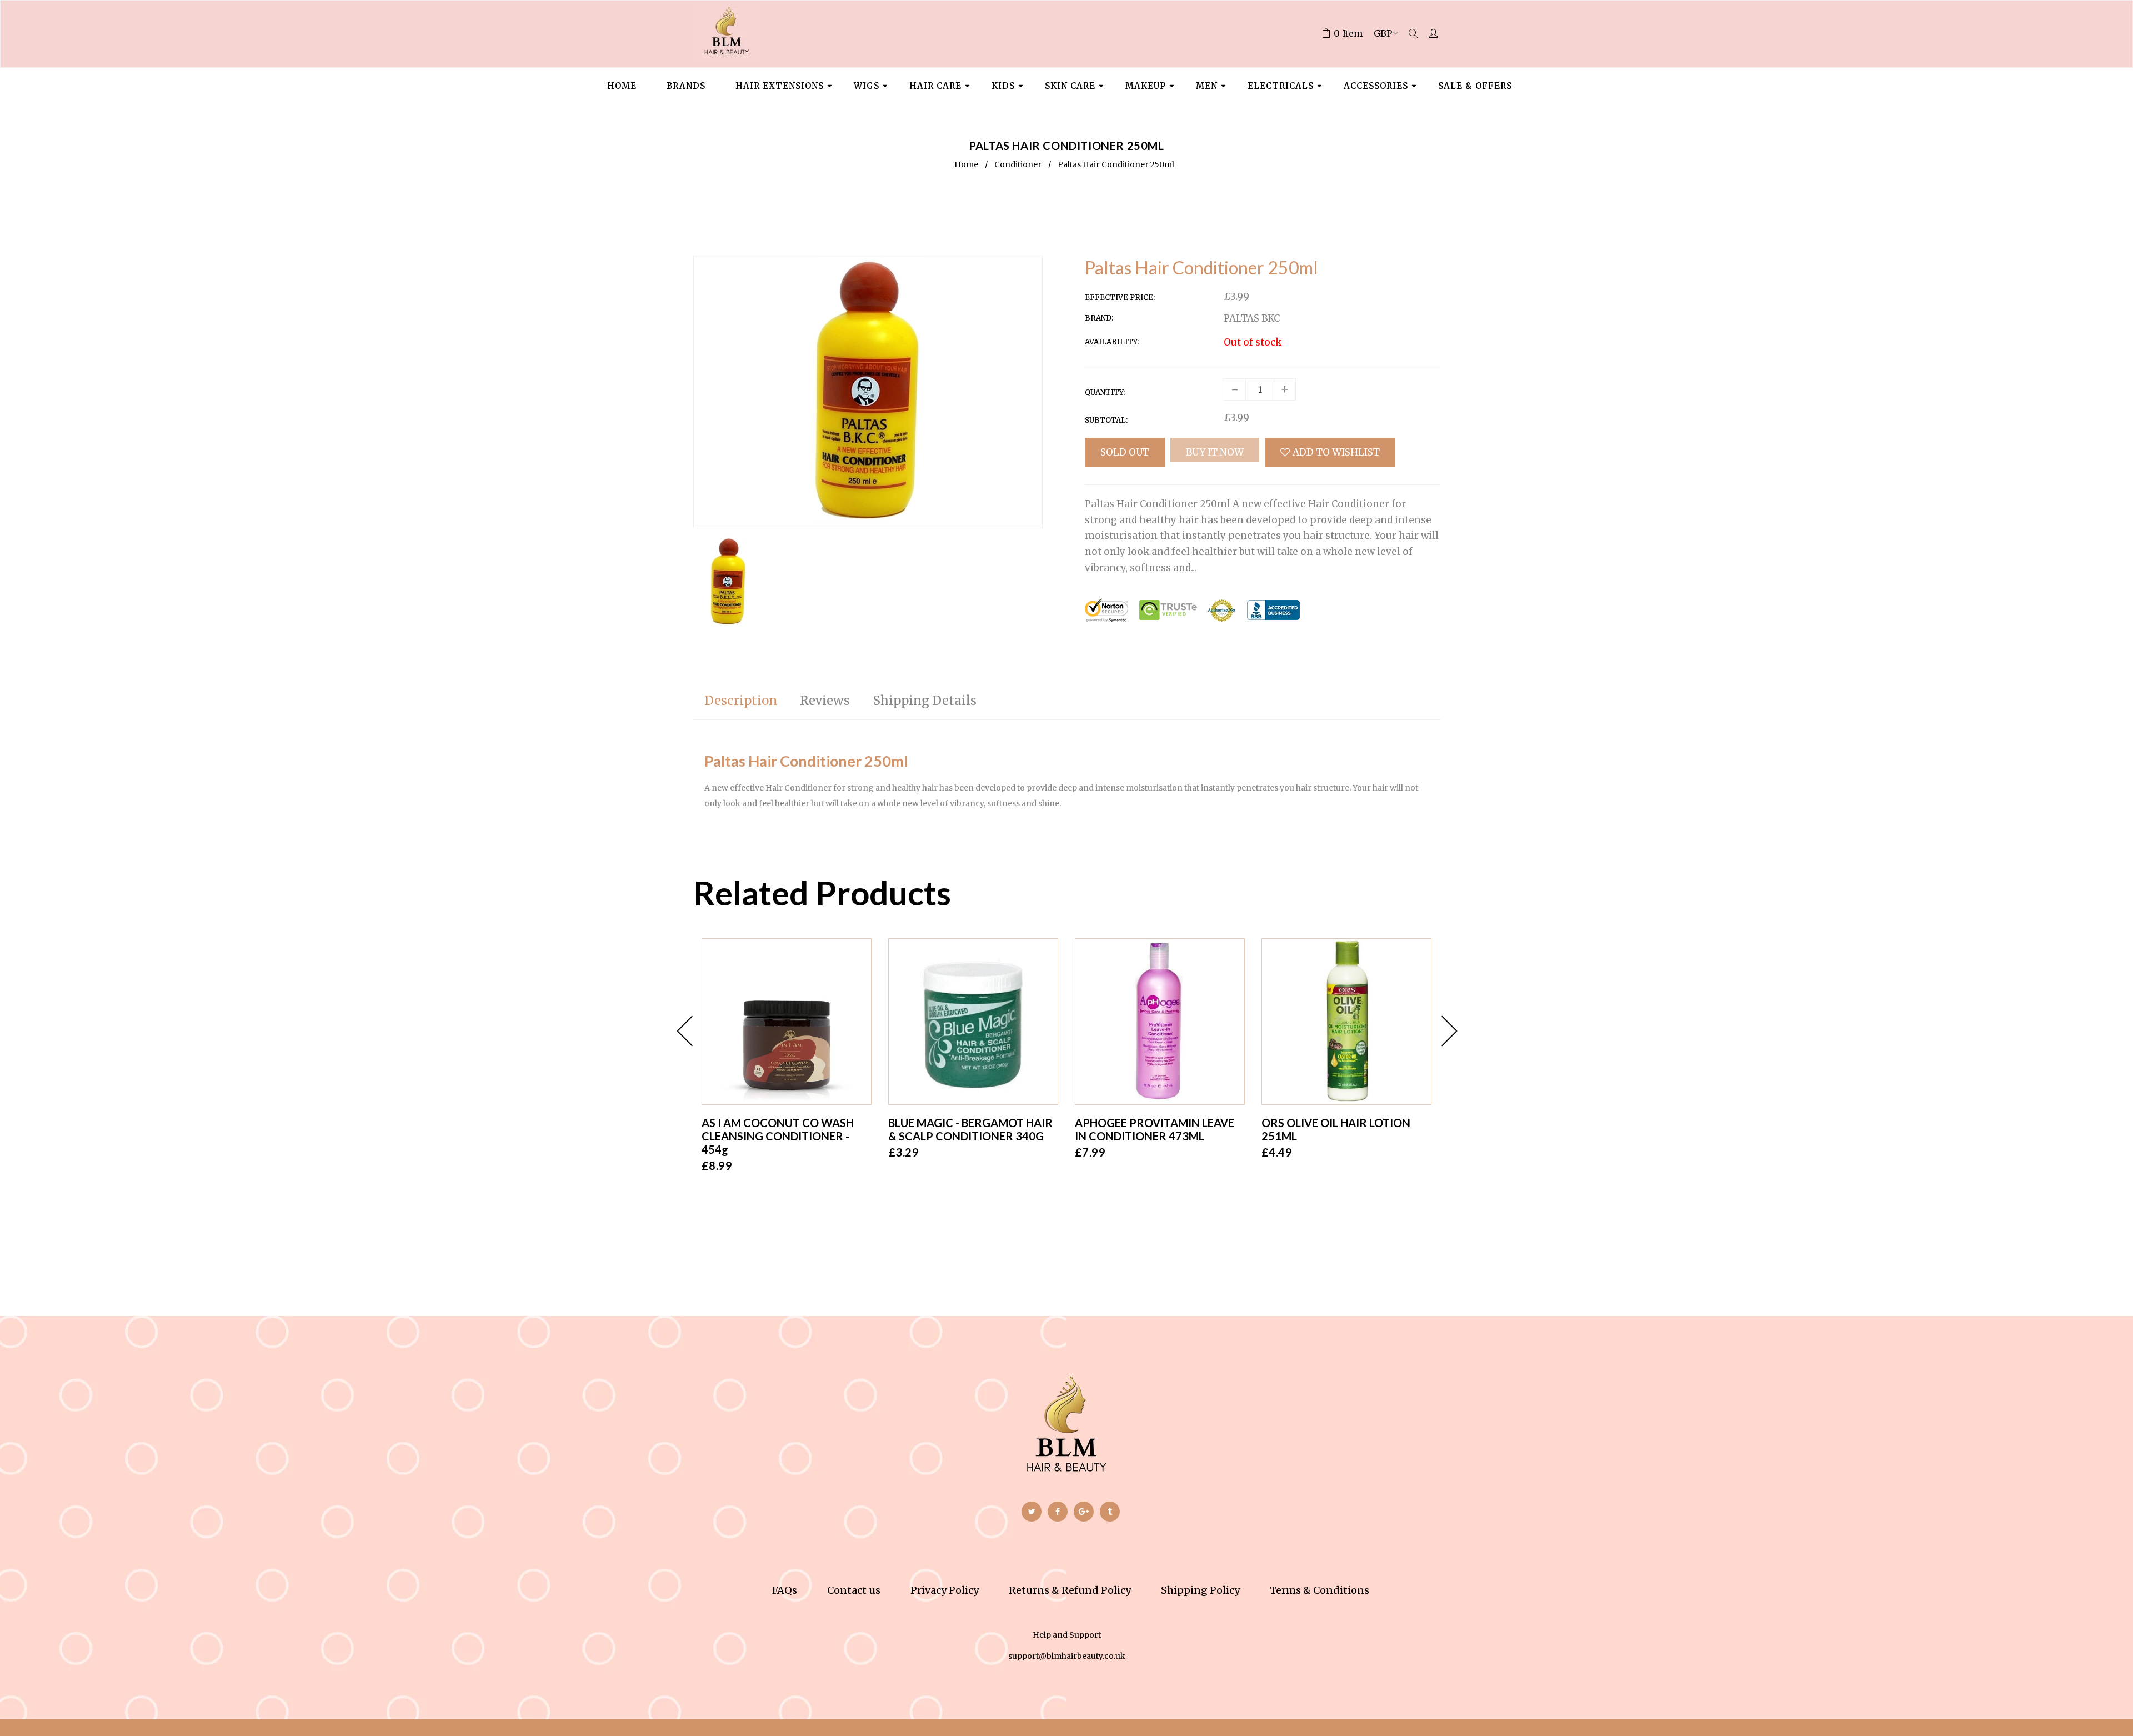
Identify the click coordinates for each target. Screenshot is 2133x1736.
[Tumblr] (1110, 1512)
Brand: (1099, 318)
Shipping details (925, 701)
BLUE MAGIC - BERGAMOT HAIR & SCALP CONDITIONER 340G (970, 1129)
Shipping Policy (1200, 1590)
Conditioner (1018, 164)
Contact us (854, 1590)
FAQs (785, 1590)
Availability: (1112, 342)
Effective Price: (1120, 297)
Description (741, 701)
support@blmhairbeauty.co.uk (1067, 1656)
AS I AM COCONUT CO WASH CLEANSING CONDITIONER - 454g (778, 1136)
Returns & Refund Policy (1070, 1590)
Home (966, 164)
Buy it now (1215, 452)
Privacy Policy (945, 1590)
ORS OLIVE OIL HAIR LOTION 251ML (1336, 1129)
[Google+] (1084, 1512)
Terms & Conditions (1320, 1590)
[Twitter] (1032, 1512)
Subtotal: (1106, 420)
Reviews (825, 701)
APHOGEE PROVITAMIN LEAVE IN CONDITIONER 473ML (1155, 1129)
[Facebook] (1058, 1512)
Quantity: (1105, 392)
